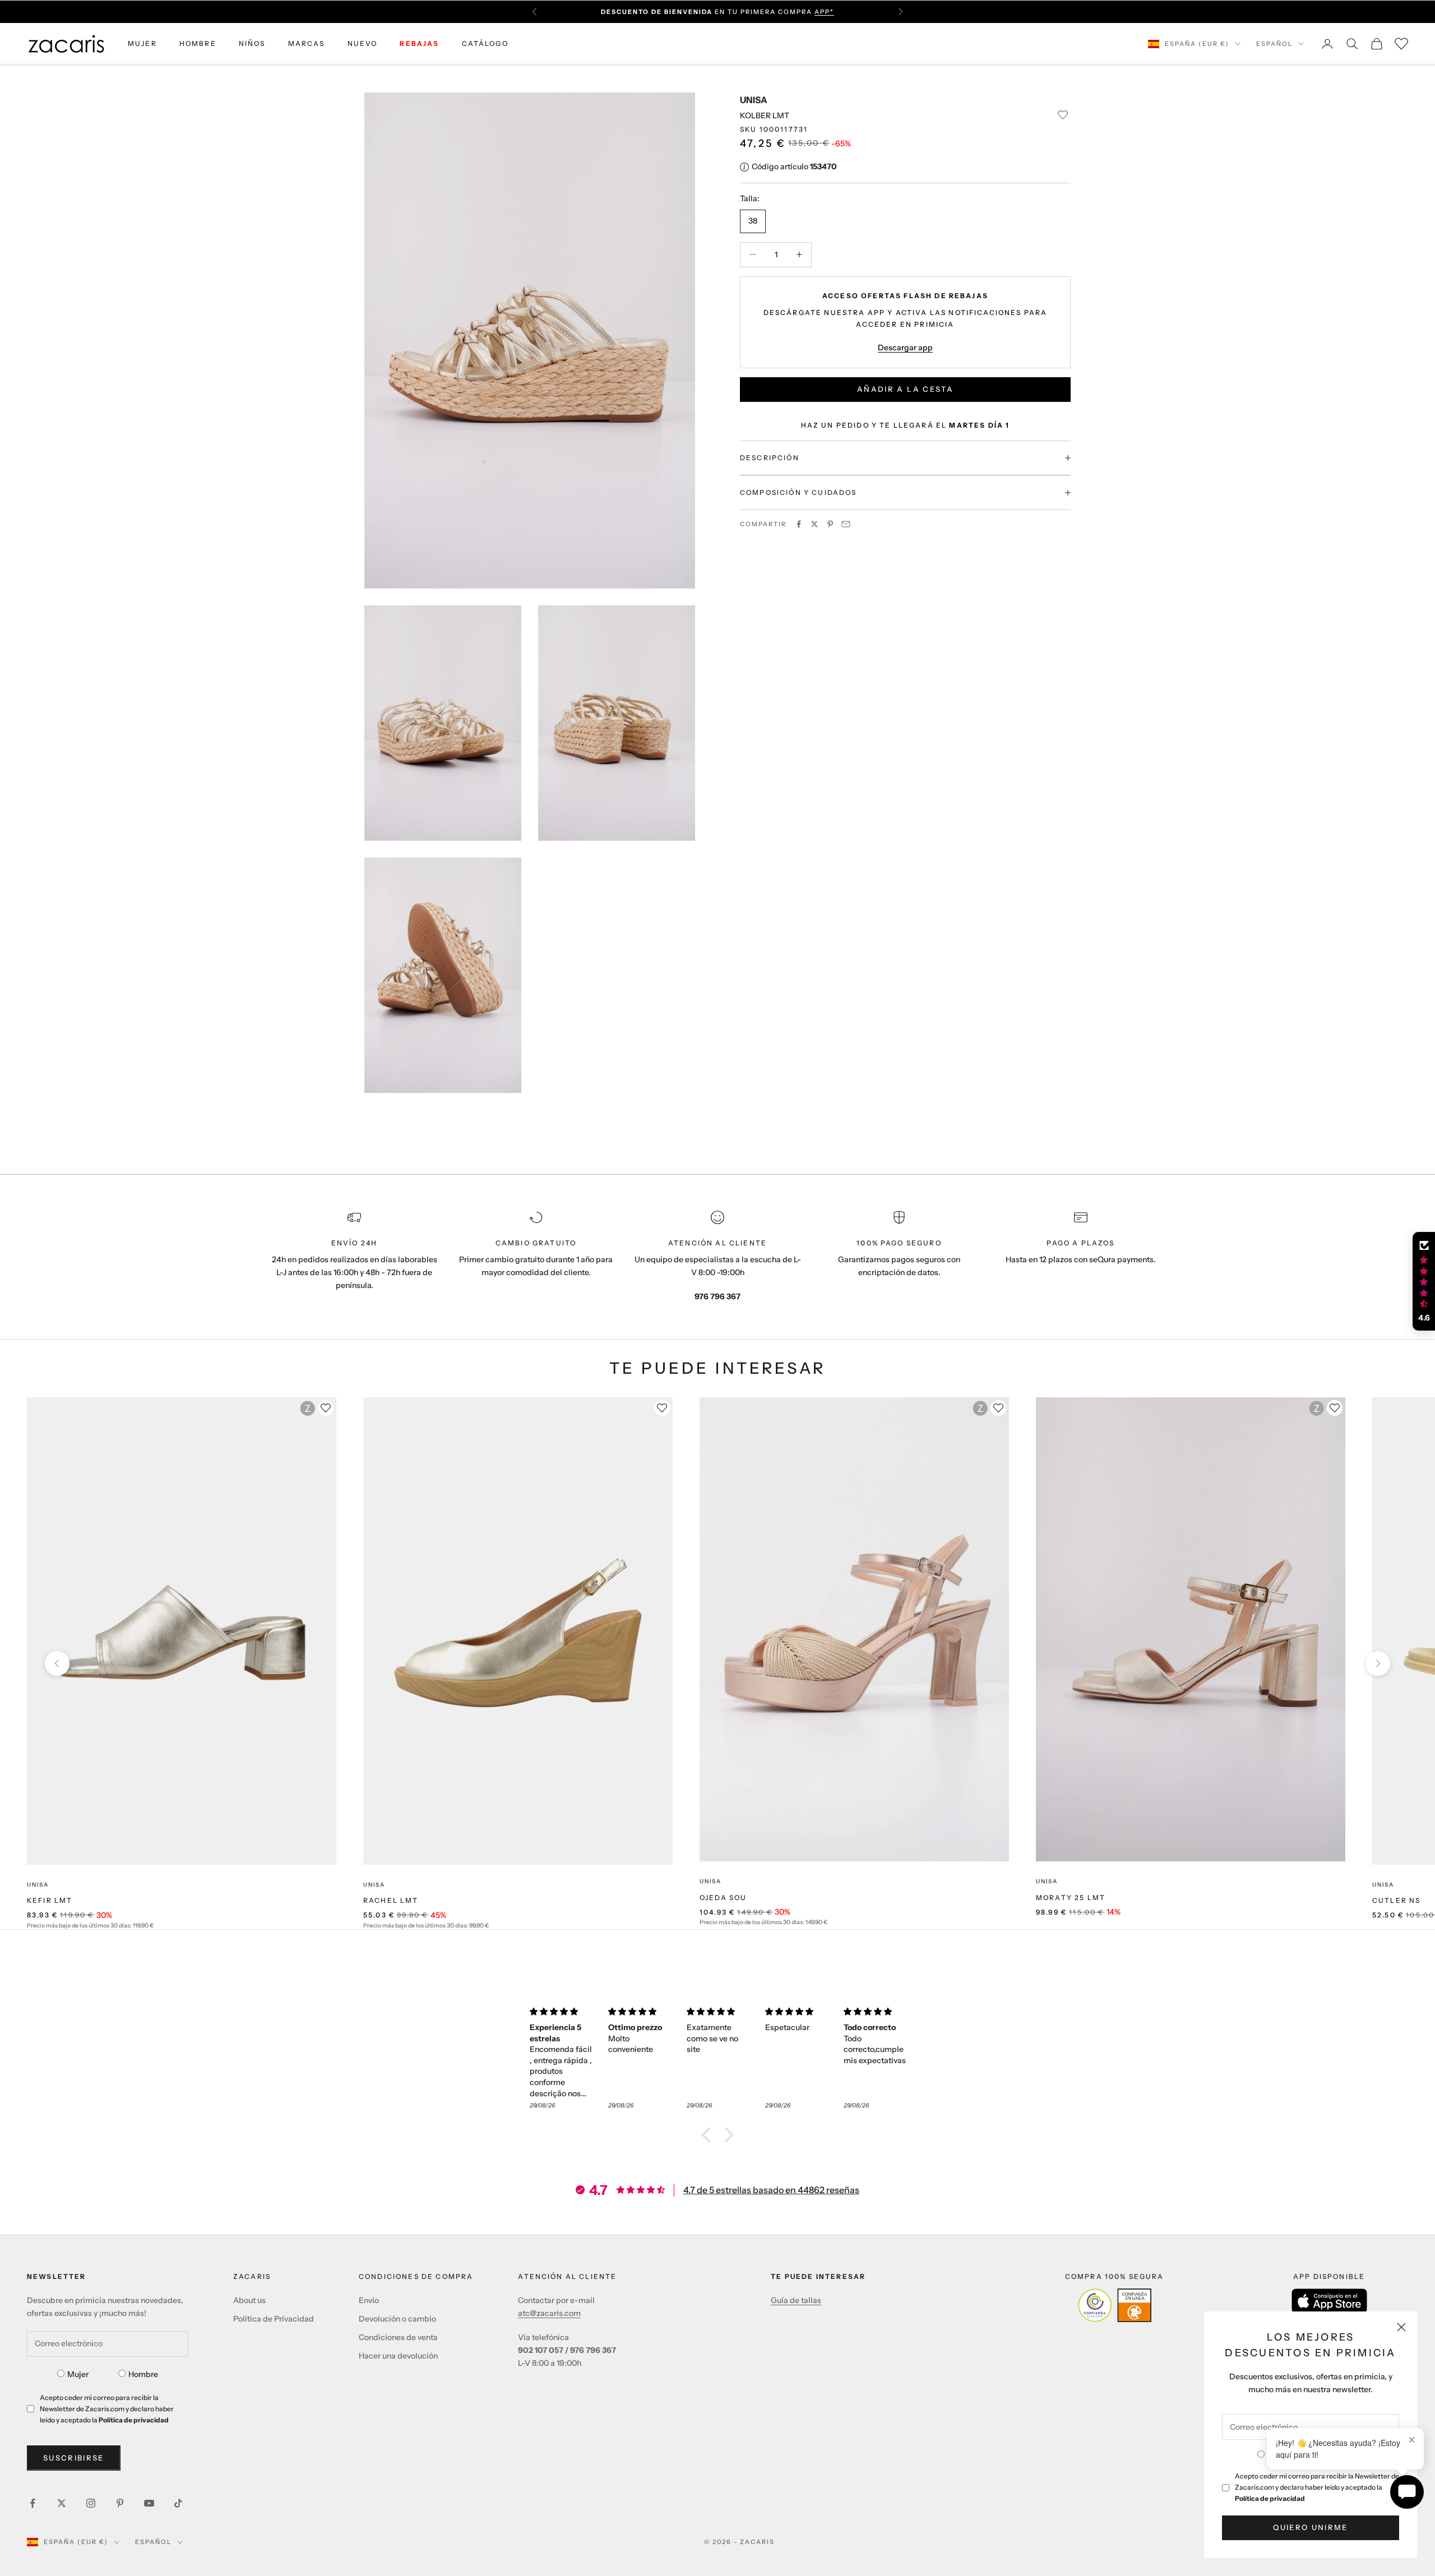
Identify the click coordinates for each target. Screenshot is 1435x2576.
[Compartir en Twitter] (814, 524)
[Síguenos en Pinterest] (120, 2503)
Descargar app (905, 348)
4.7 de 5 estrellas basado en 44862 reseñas (771, 2190)
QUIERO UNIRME (1310, 2527)
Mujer (78, 2374)
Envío (369, 2300)
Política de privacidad (1270, 2498)
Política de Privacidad (274, 2319)
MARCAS (307, 43)
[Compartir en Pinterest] (830, 524)
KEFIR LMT (50, 1900)
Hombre (143, 2374)
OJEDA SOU (723, 1898)
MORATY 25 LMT (1071, 1898)
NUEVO (363, 43)
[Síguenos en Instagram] (91, 2503)
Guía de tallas (796, 2300)
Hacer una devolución (398, 2356)
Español (1274, 44)
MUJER (142, 43)
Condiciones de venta (398, 2337)
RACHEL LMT (391, 1900)
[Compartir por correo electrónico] (846, 524)
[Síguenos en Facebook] (33, 2503)
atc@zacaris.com (549, 2313)
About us (249, 2300)
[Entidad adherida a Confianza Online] (1115, 2305)
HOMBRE (198, 43)
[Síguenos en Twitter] (62, 2503)
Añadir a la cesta (905, 389)
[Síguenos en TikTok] (178, 2503)
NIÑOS (252, 43)
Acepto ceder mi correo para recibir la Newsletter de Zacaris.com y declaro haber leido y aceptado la (1317, 2487)
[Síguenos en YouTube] (149, 2503)
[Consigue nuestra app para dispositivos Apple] (1329, 2301)
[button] (709, 2135)
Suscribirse (74, 2458)
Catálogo (485, 43)
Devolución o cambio (397, 2319)
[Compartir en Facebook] (799, 524)
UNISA (754, 100)
